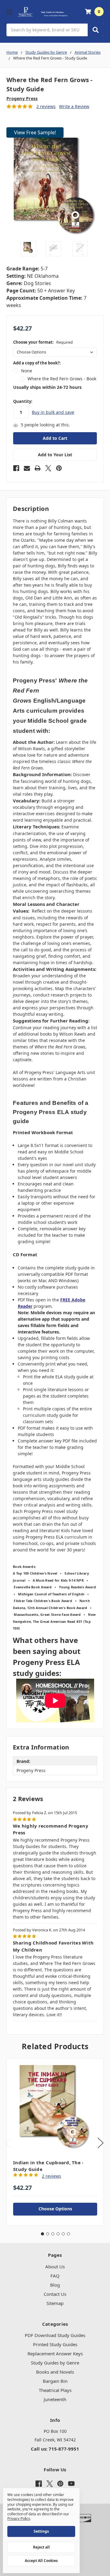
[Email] (27, 468)
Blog (55, 2285)
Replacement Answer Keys (55, 2353)
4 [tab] (58, 2234)
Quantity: (23, 401)
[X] (48, 468)
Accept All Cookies (41, 2561)
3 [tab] (53, 2234)
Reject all (41, 2547)
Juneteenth (55, 2399)
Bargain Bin (55, 2381)
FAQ (55, 2276)
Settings (41, 2531)
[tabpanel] (55, 2142)
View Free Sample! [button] (35, 132)
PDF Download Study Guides (55, 2335)
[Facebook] (16, 468)
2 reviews (46, 106)
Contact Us (55, 2294)
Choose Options (55, 2209)
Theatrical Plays (55, 2390)
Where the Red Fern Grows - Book (62, 379)
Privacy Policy (19, 2518)
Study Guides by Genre (55, 2363)
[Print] (38, 468)
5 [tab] (63, 2234)
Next (101, 2143)
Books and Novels (55, 2372)
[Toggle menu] (9, 12)
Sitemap (55, 2303)
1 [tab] (42, 2234)
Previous (8, 2143)
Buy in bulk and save (53, 412)
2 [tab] (48, 2234)
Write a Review (74, 106)
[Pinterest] (59, 468)
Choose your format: (43, 342)
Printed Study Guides (55, 2344)
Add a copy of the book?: (37, 363)
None (27, 371)
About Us (55, 2267)
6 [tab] (68, 2234)
